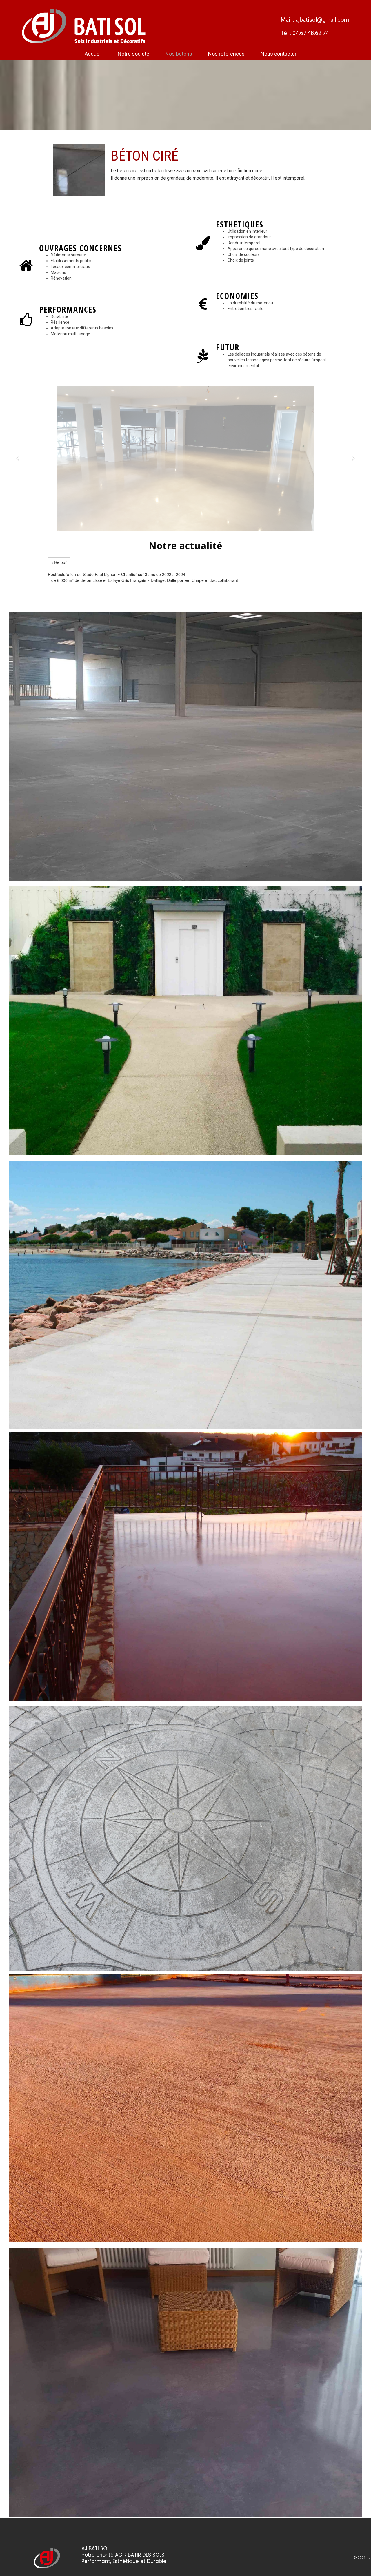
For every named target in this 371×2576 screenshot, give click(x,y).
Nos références (226, 54)
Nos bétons (179, 54)
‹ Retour (59, 562)
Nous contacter (279, 54)
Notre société (133, 54)
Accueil (93, 54)
